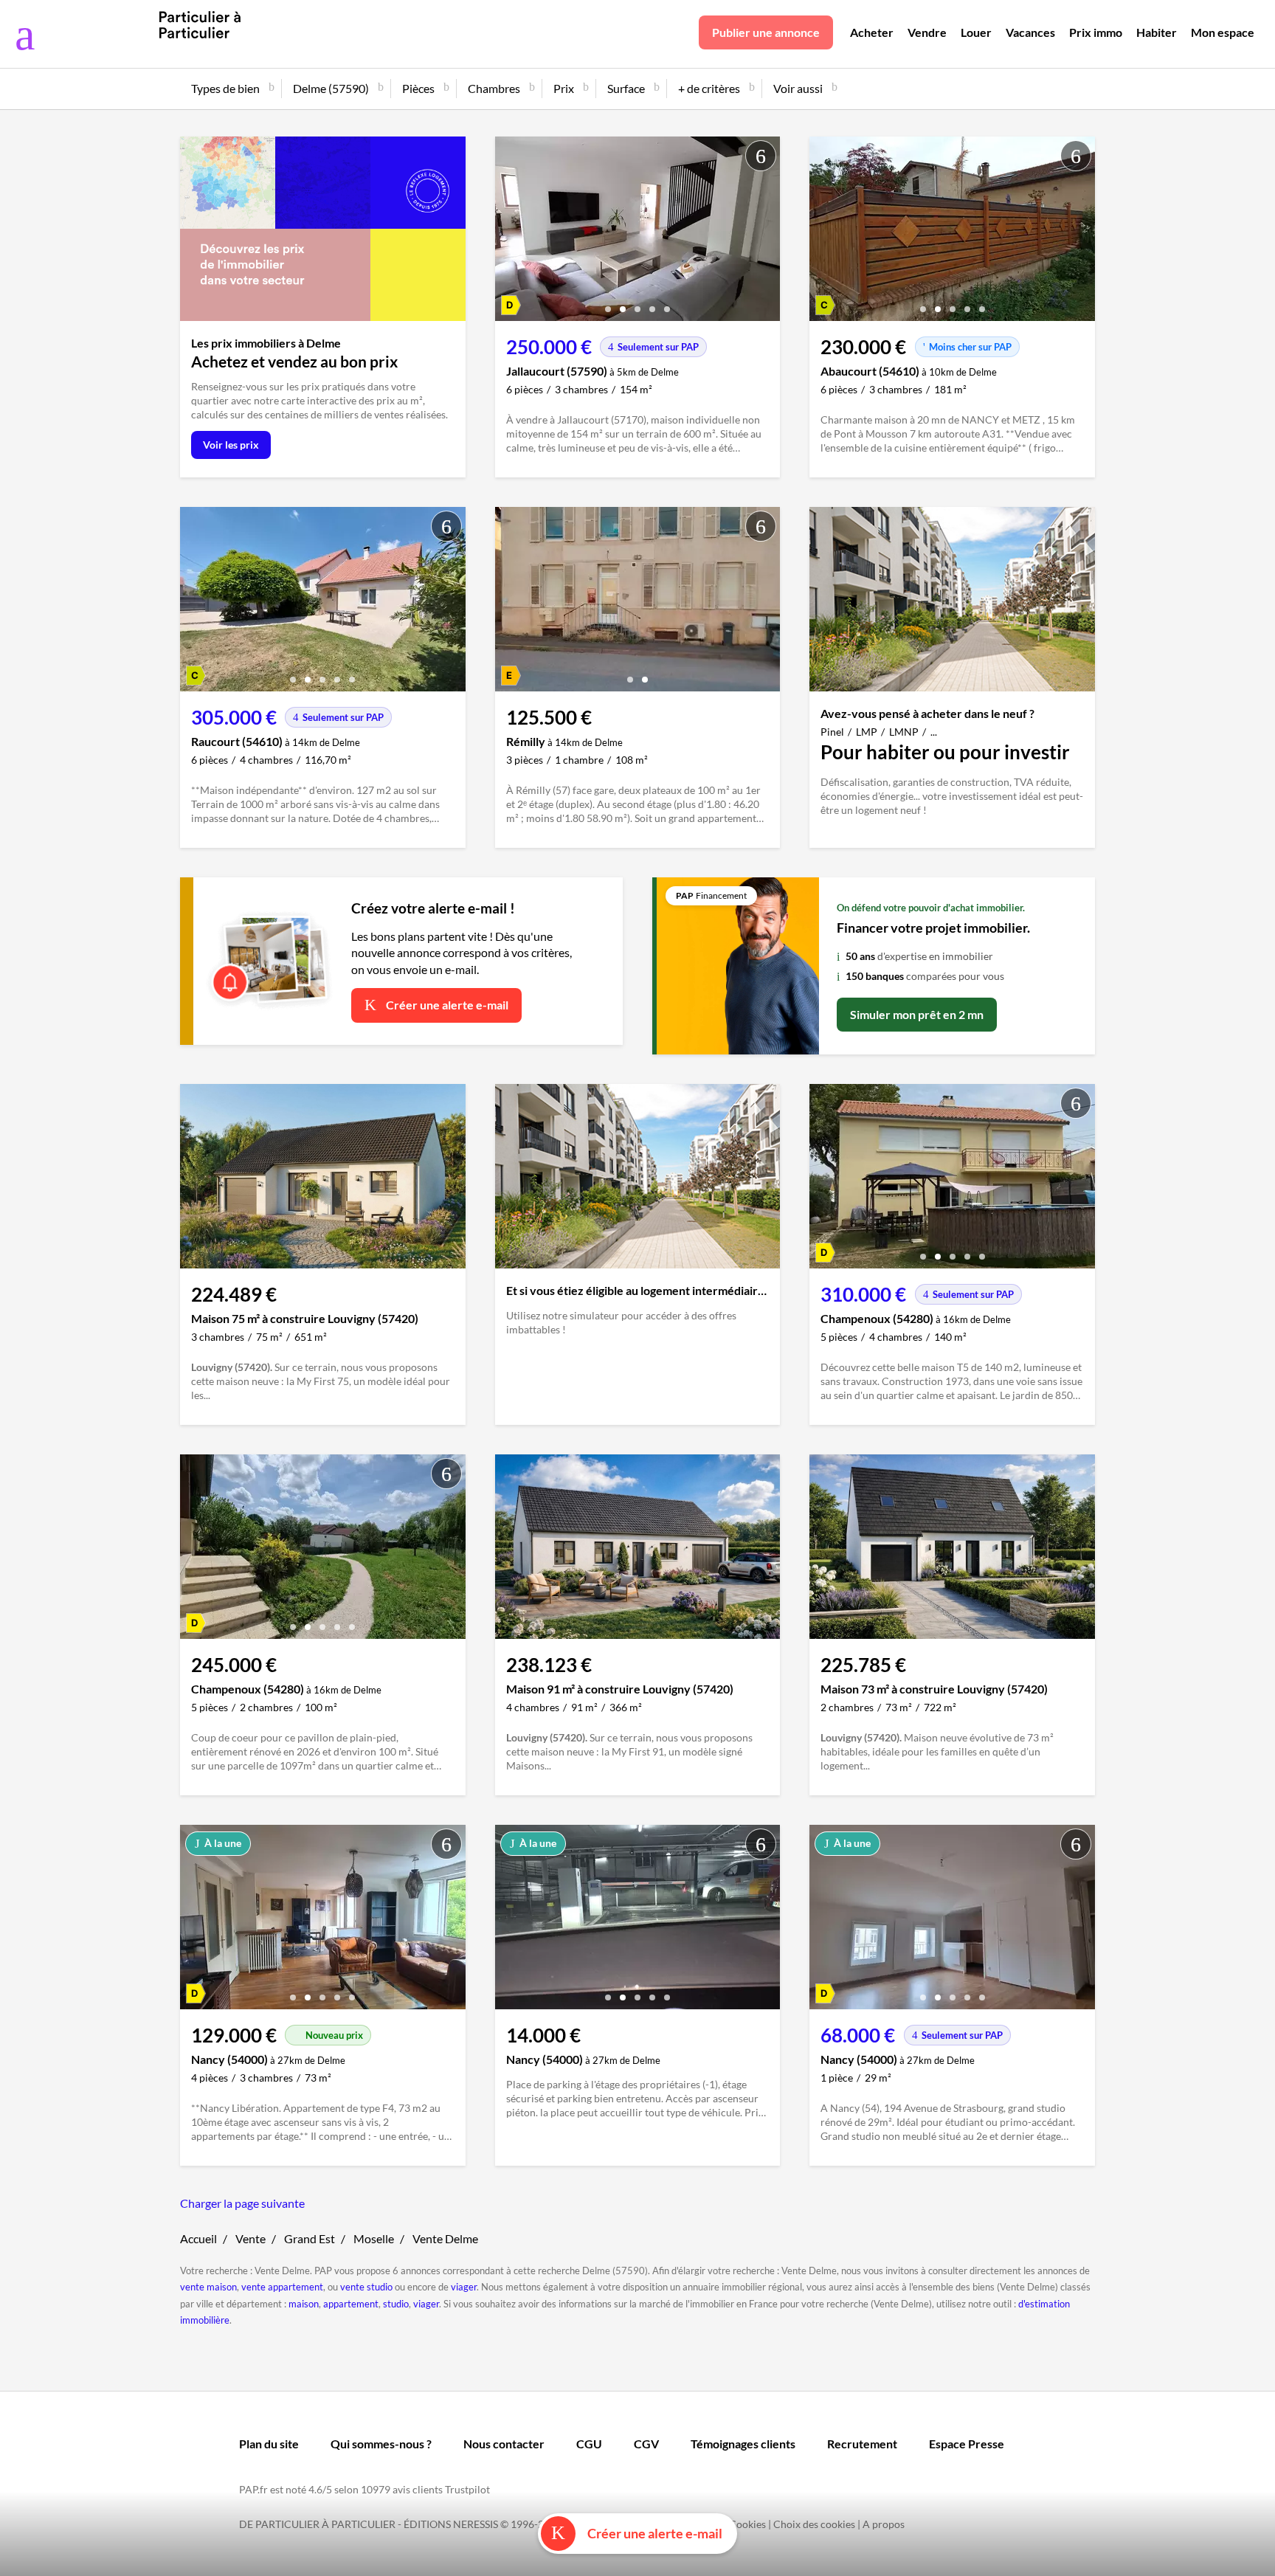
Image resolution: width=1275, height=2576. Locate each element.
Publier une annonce (766, 32)
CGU (589, 2444)
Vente (250, 2238)
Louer (976, 32)
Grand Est (310, 2238)
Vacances (1030, 32)
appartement (351, 2304)
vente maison (208, 2287)
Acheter (872, 32)
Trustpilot (467, 2489)
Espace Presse (967, 2444)
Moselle (374, 2238)
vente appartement (282, 2287)
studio (396, 2304)
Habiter (1157, 32)
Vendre (927, 32)
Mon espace (1223, 32)
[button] (608, 304)
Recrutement (862, 2444)
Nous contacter (504, 2444)
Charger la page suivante (242, 2203)
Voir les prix (231, 445)
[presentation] (510, 232)
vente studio (366, 2287)
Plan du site (269, 2444)
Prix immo (1096, 32)
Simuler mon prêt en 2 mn (917, 1014)
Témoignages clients (743, 2444)
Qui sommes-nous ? (381, 2444)
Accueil (198, 2238)
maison (304, 2304)
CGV (646, 2444)
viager (464, 2287)
